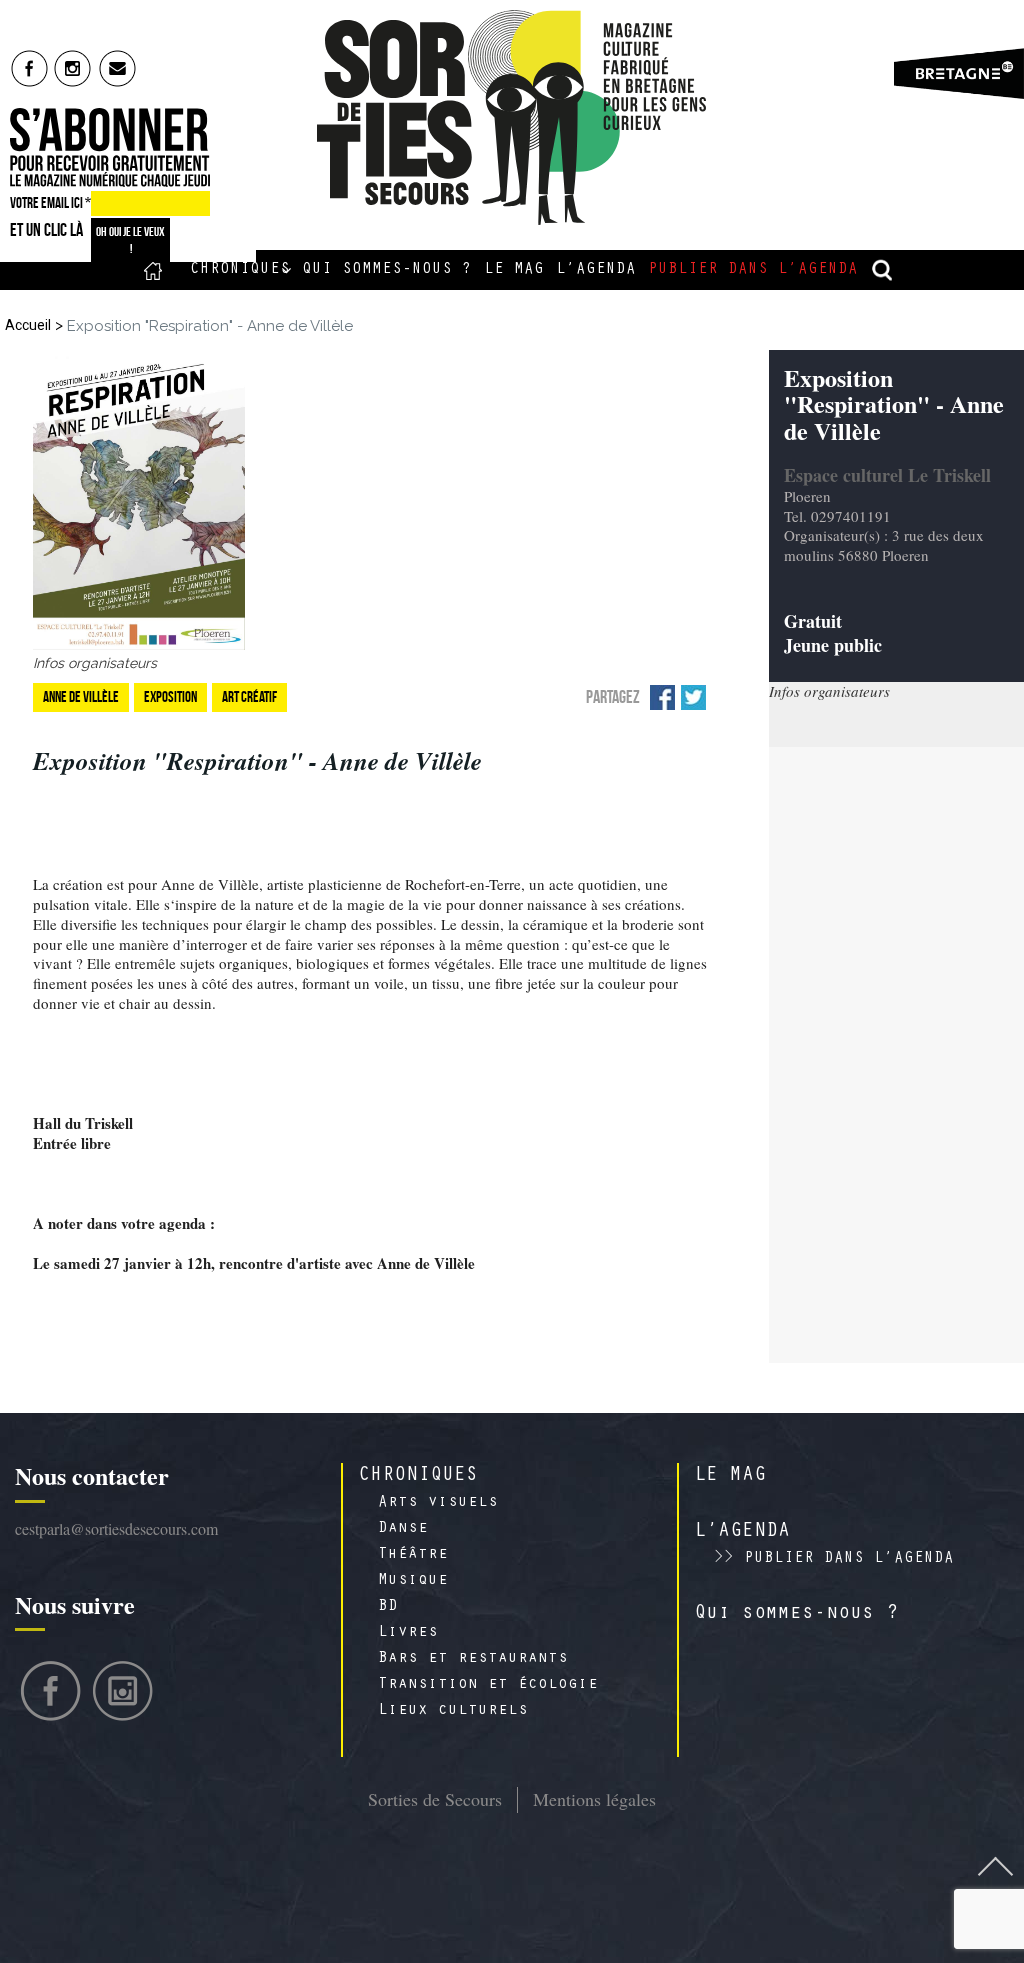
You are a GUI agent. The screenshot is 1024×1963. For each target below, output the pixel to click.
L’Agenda (596, 270)
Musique (413, 1581)
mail (118, 68)
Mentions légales (594, 1799)
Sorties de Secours (435, 1799)
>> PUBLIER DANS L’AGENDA (834, 1559)
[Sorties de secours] (512, 117)
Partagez (613, 697)
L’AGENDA (742, 1533)
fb (29, 68)
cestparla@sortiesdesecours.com (116, 1528)
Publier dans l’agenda (753, 270)
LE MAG (730, 1477)
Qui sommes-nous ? (387, 270)
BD (388, 1607)
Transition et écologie (488, 1685)
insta (73, 68)
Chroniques (240, 270)
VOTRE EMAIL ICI (50, 203)
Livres (408, 1633)
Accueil (153, 270)
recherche (883, 270)
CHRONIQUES (418, 1477)
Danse (403, 1529)
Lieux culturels (453, 1711)
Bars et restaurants (473, 1659)
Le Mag (514, 270)
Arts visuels (438, 1503)
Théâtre (413, 1555)
